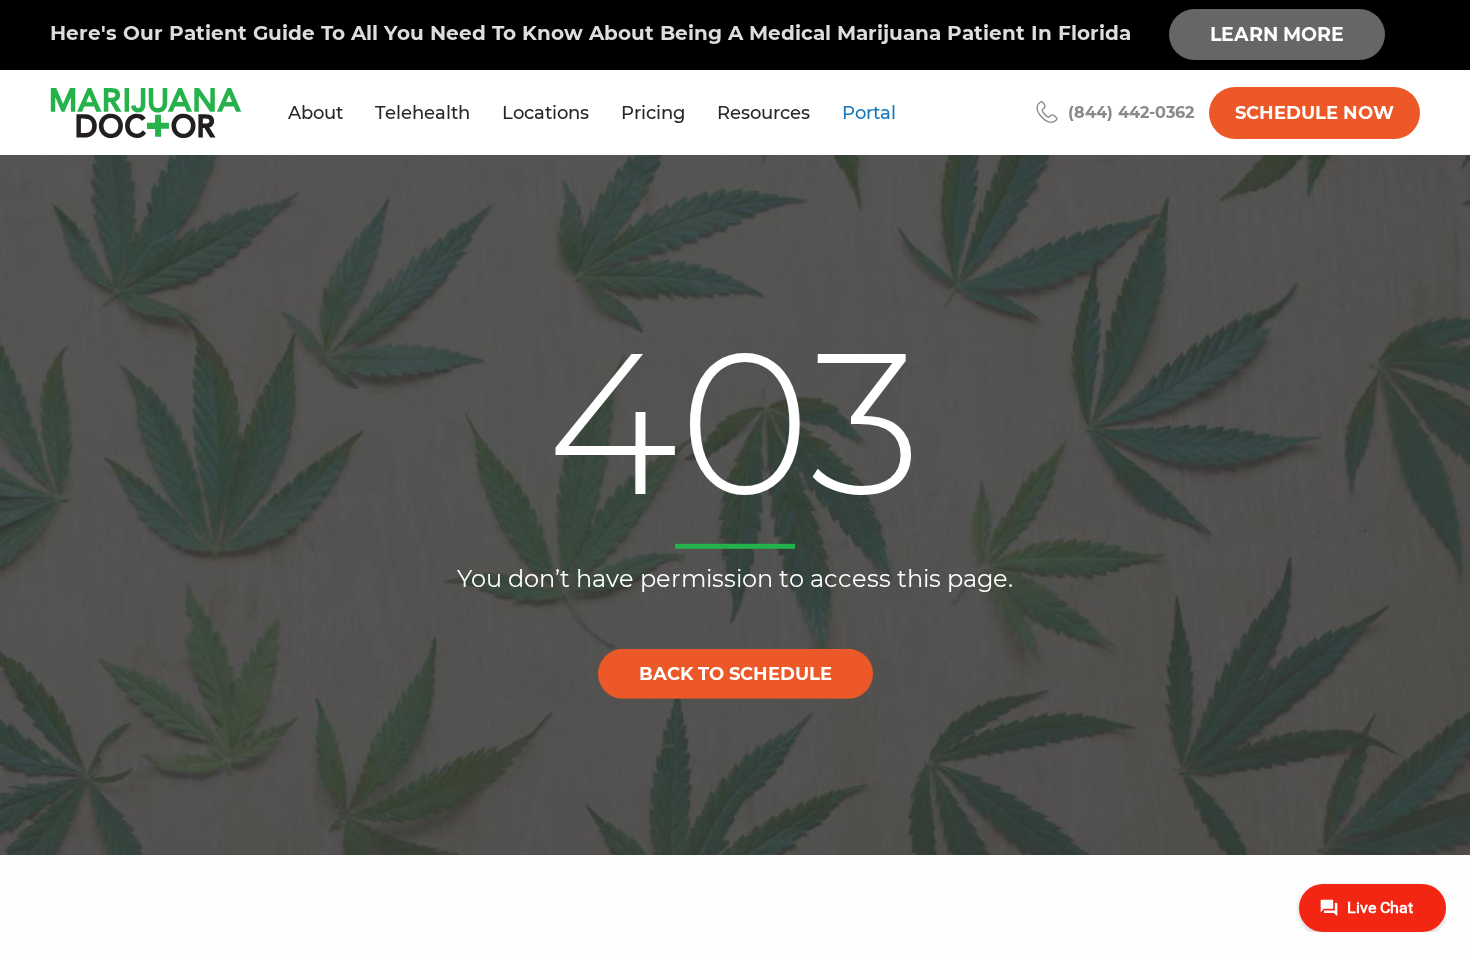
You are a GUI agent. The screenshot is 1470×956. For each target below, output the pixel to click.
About (315, 113)
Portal (869, 113)
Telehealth (422, 113)
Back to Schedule (735, 673)
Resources (763, 113)
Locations (545, 113)
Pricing (653, 113)
